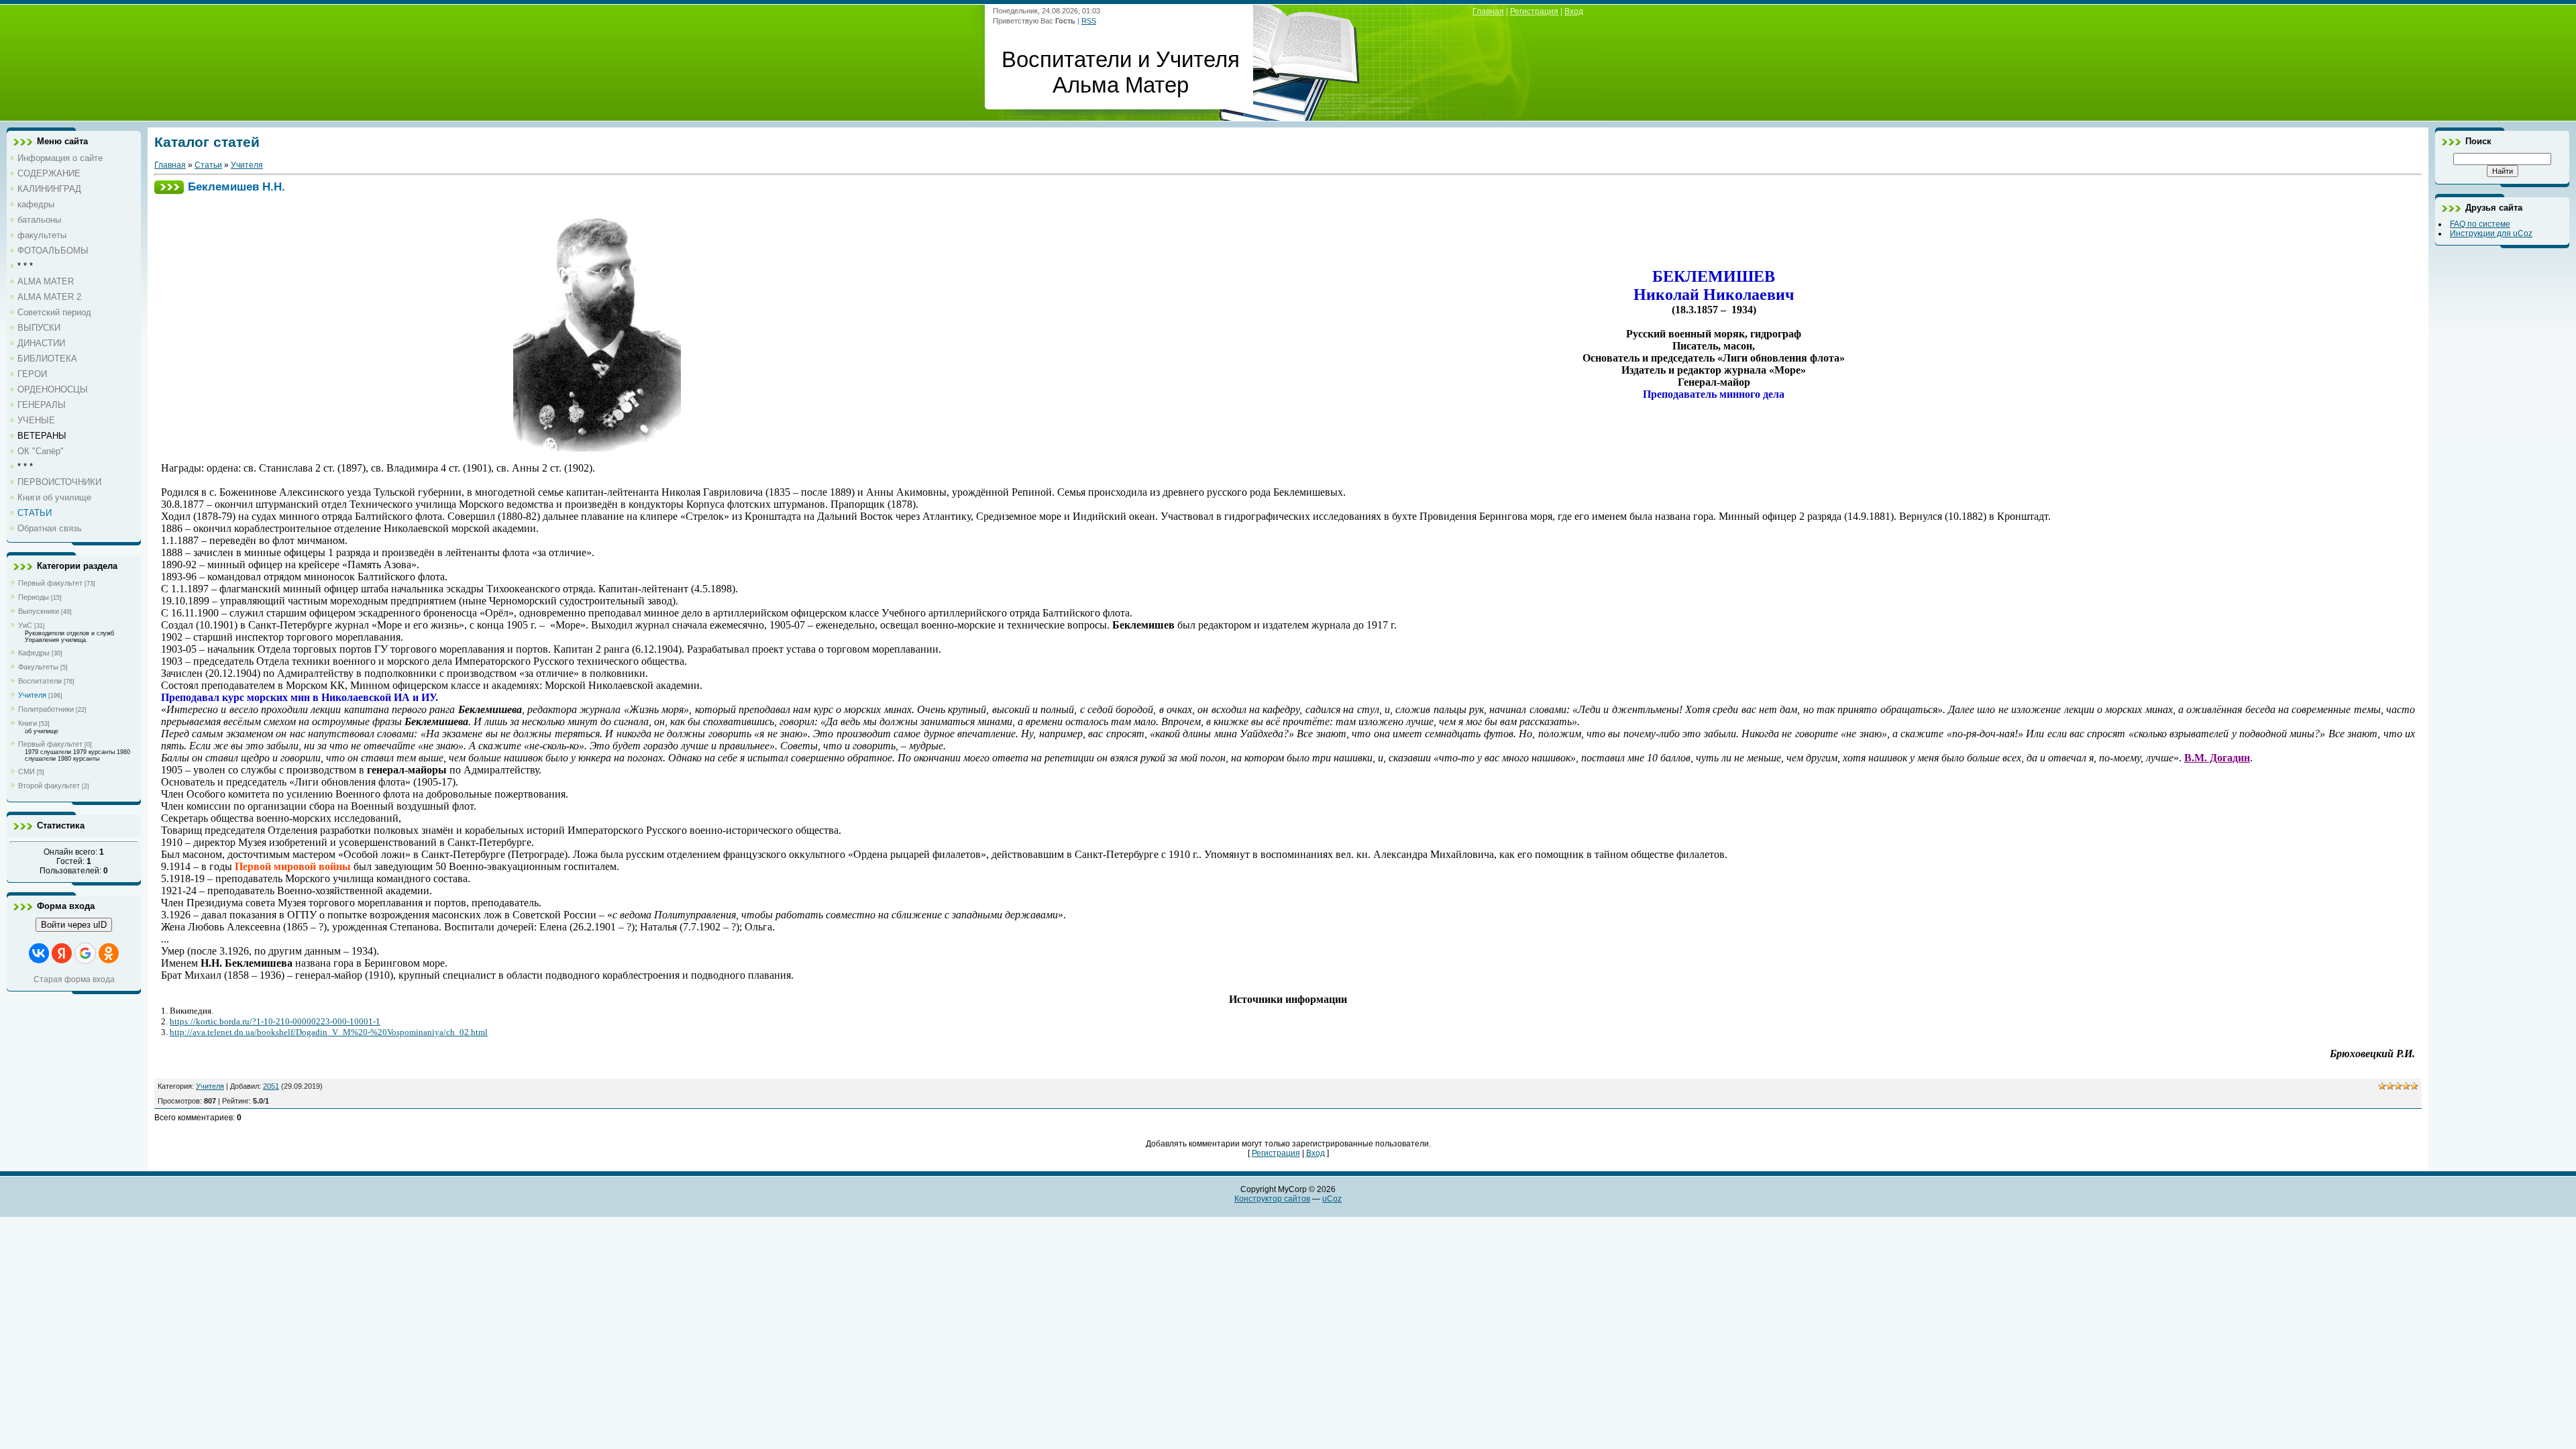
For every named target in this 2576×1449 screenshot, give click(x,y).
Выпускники (39, 611)
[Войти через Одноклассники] (109, 953)
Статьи (208, 165)
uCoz (1332, 1199)
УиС (25, 625)
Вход (1574, 11)
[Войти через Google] (85, 953)
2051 (271, 1086)
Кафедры (34, 653)
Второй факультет (49, 786)
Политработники (46, 709)
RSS (1089, 21)
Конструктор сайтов (1272, 1199)
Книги (28, 723)
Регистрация (1534, 11)
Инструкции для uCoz (2491, 233)
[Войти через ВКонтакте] (39, 953)
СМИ (26, 771)
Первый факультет (50, 583)
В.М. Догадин (2217, 758)
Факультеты (38, 667)
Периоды (34, 597)
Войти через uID (74, 925)
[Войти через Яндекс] (62, 953)
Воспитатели (40, 681)
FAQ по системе (2480, 224)
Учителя (32, 695)
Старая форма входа (74, 979)
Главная (1488, 11)
